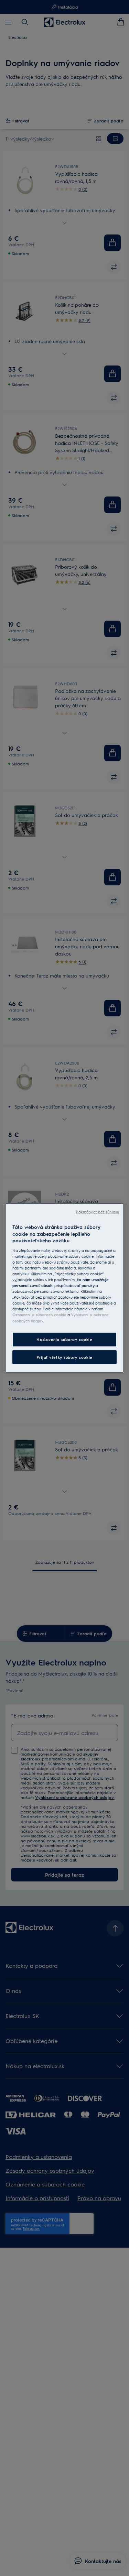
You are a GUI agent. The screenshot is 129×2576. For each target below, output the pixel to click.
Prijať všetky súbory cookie (64, 1357)
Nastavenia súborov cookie (64, 1339)
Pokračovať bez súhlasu (98, 1212)
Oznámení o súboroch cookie (39, 1315)
